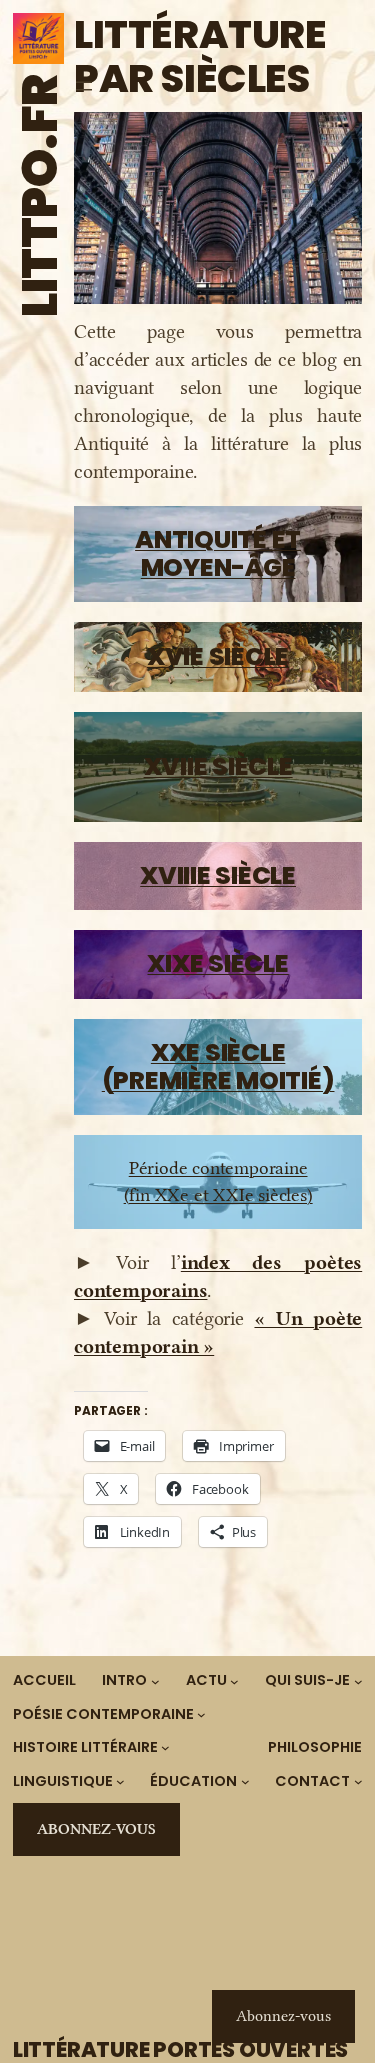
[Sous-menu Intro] (155, 1680)
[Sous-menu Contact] (358, 1781)
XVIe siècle (218, 656)
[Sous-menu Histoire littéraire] (165, 1747)
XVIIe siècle (218, 766)
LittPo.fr (40, 195)
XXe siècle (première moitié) (218, 1066)
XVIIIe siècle (218, 875)
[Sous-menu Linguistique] (120, 1781)
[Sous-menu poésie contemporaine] (201, 1714)
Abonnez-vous (96, 1829)
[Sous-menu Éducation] (245, 1781)
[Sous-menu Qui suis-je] (358, 1680)
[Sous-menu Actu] (234, 1680)
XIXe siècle (217, 963)
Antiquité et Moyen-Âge (218, 553)
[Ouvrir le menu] (84, 86)
